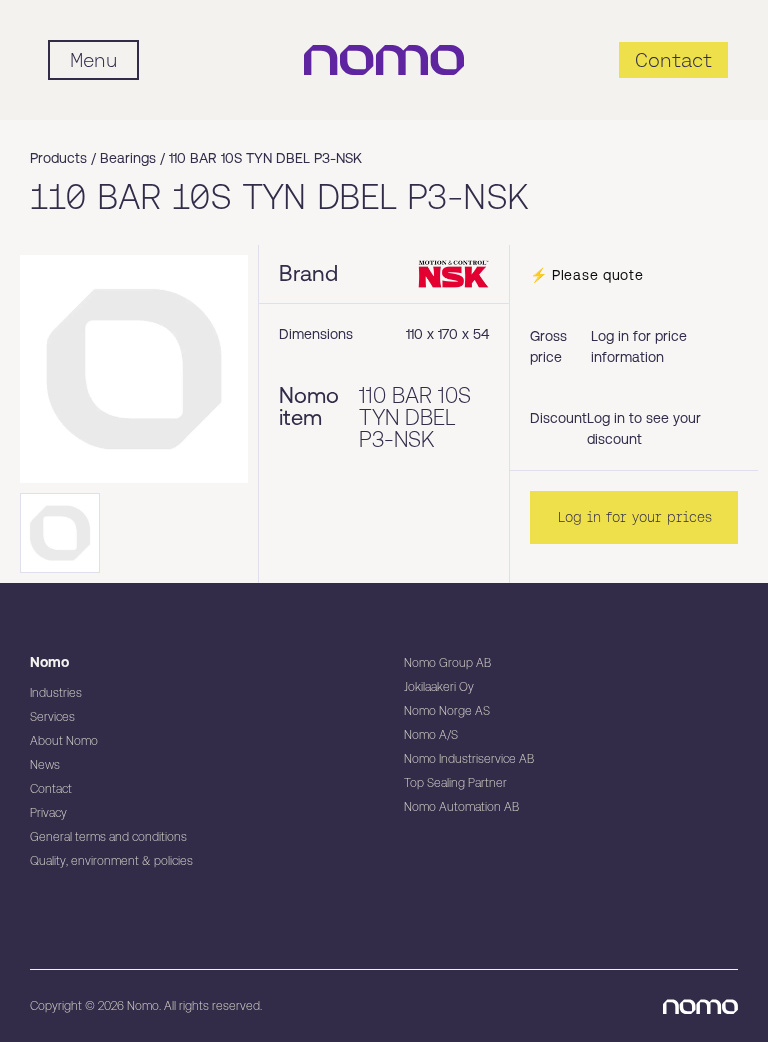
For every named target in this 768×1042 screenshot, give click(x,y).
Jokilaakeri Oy (439, 687)
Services (52, 717)
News (45, 765)
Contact (51, 789)
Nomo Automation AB (461, 807)
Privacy (48, 813)
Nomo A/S (431, 735)
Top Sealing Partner (455, 783)
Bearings (128, 158)
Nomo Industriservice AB (469, 759)
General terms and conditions (108, 837)
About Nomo (64, 741)
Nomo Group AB (447, 663)
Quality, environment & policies (111, 861)
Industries (56, 693)
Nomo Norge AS (447, 711)
